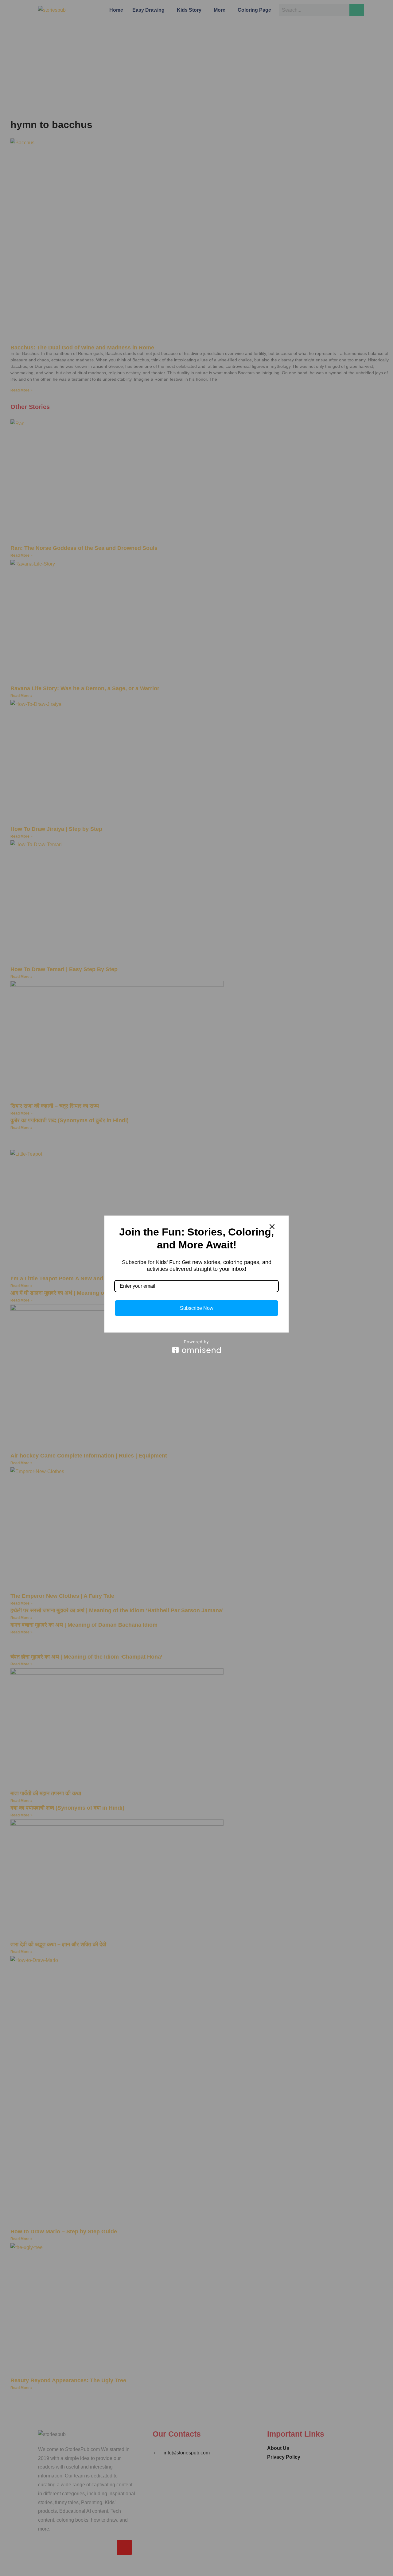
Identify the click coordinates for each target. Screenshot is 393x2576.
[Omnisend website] (196, 1346)
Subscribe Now (197, 1308)
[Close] (272, 1227)
